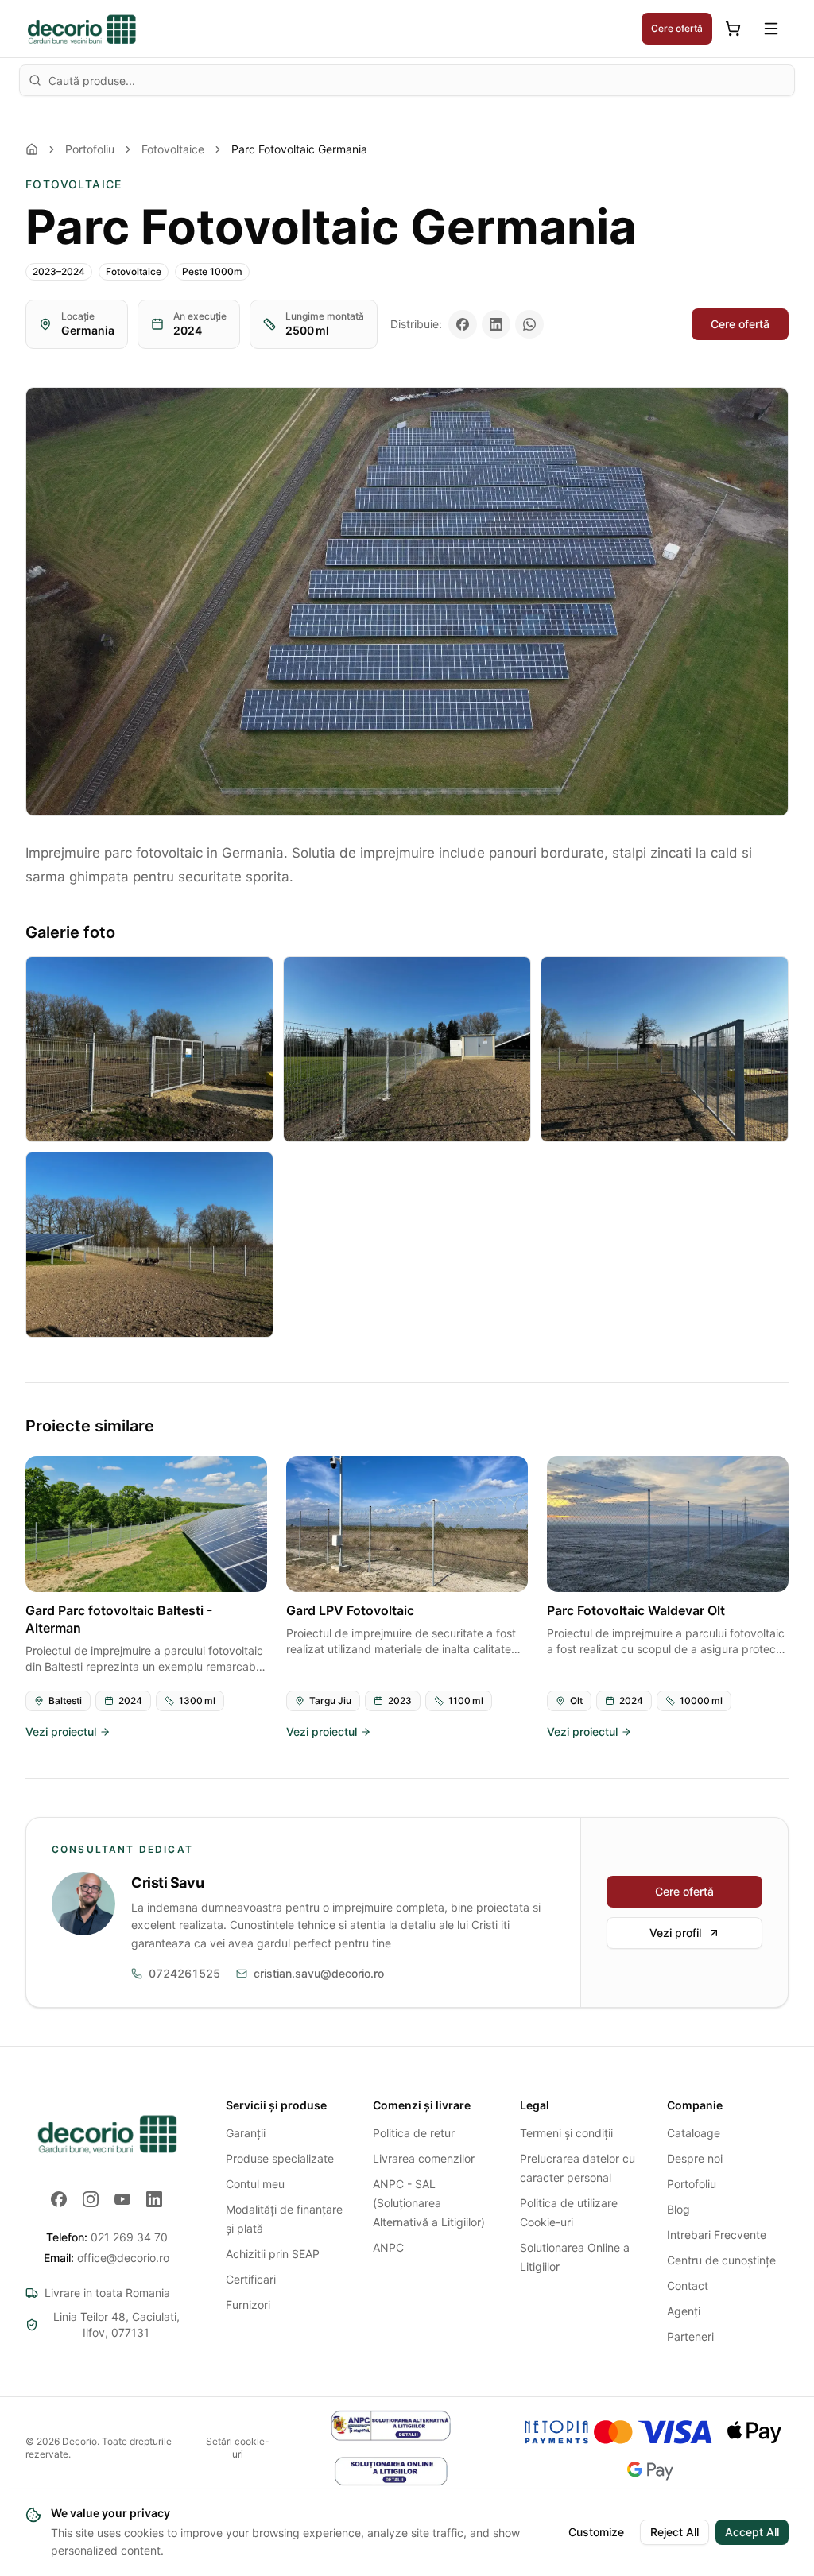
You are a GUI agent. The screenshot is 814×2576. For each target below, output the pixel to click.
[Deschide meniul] (771, 29)
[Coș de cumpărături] (733, 29)
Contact (688, 2285)
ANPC (388, 2247)
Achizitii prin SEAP (273, 2254)
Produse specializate (280, 2158)
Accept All (752, 2532)
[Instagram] (91, 2199)
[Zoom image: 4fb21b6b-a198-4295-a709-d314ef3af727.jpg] (665, 1049)
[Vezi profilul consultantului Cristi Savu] (83, 1904)
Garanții (246, 2133)
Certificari (251, 2279)
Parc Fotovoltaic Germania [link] (299, 149)
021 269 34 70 (107, 2237)
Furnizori (248, 2305)
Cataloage (694, 2133)
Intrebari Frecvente (717, 2235)
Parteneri (690, 2336)
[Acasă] (32, 149)
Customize (596, 2532)
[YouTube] (122, 2199)
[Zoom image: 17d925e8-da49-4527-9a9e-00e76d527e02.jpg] (407, 602)
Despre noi (695, 2158)
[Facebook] (59, 2199)
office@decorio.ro (107, 2258)
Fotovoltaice (173, 149)
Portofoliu (90, 149)
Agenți (684, 2311)
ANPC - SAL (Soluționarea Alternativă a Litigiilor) (429, 2203)
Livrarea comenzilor (424, 2158)
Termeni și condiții (566, 2133)
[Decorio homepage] (107, 2133)
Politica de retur (414, 2133)
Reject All (674, 2532)
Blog (678, 2209)
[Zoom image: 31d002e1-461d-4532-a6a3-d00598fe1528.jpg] (407, 1049)
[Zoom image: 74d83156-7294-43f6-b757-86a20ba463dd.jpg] (149, 1245)
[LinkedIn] (154, 2199)
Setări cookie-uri (238, 2448)
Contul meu (255, 2184)
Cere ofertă (677, 28)
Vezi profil (675, 1933)
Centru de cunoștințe (721, 2260)
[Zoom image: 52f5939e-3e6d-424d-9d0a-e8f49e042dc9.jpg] (149, 1049)
